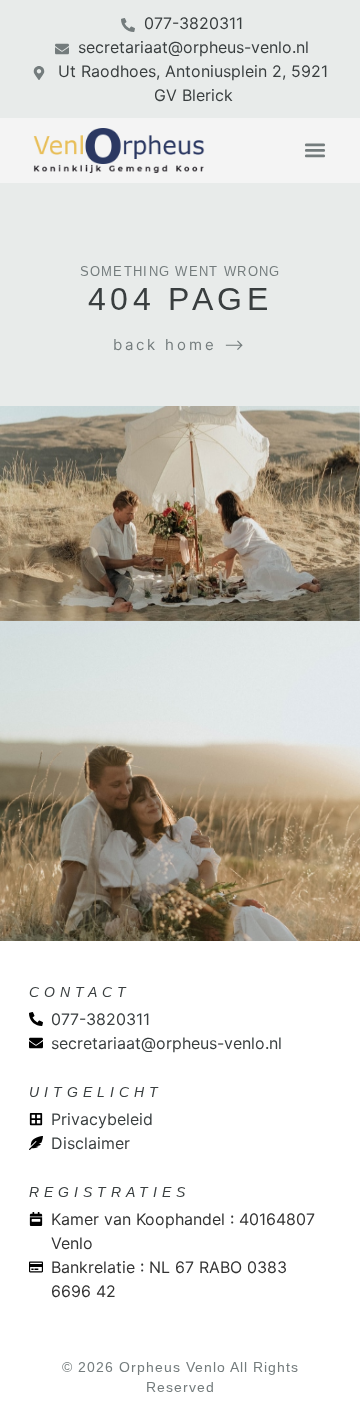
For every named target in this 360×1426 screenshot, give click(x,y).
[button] (314, 150)
